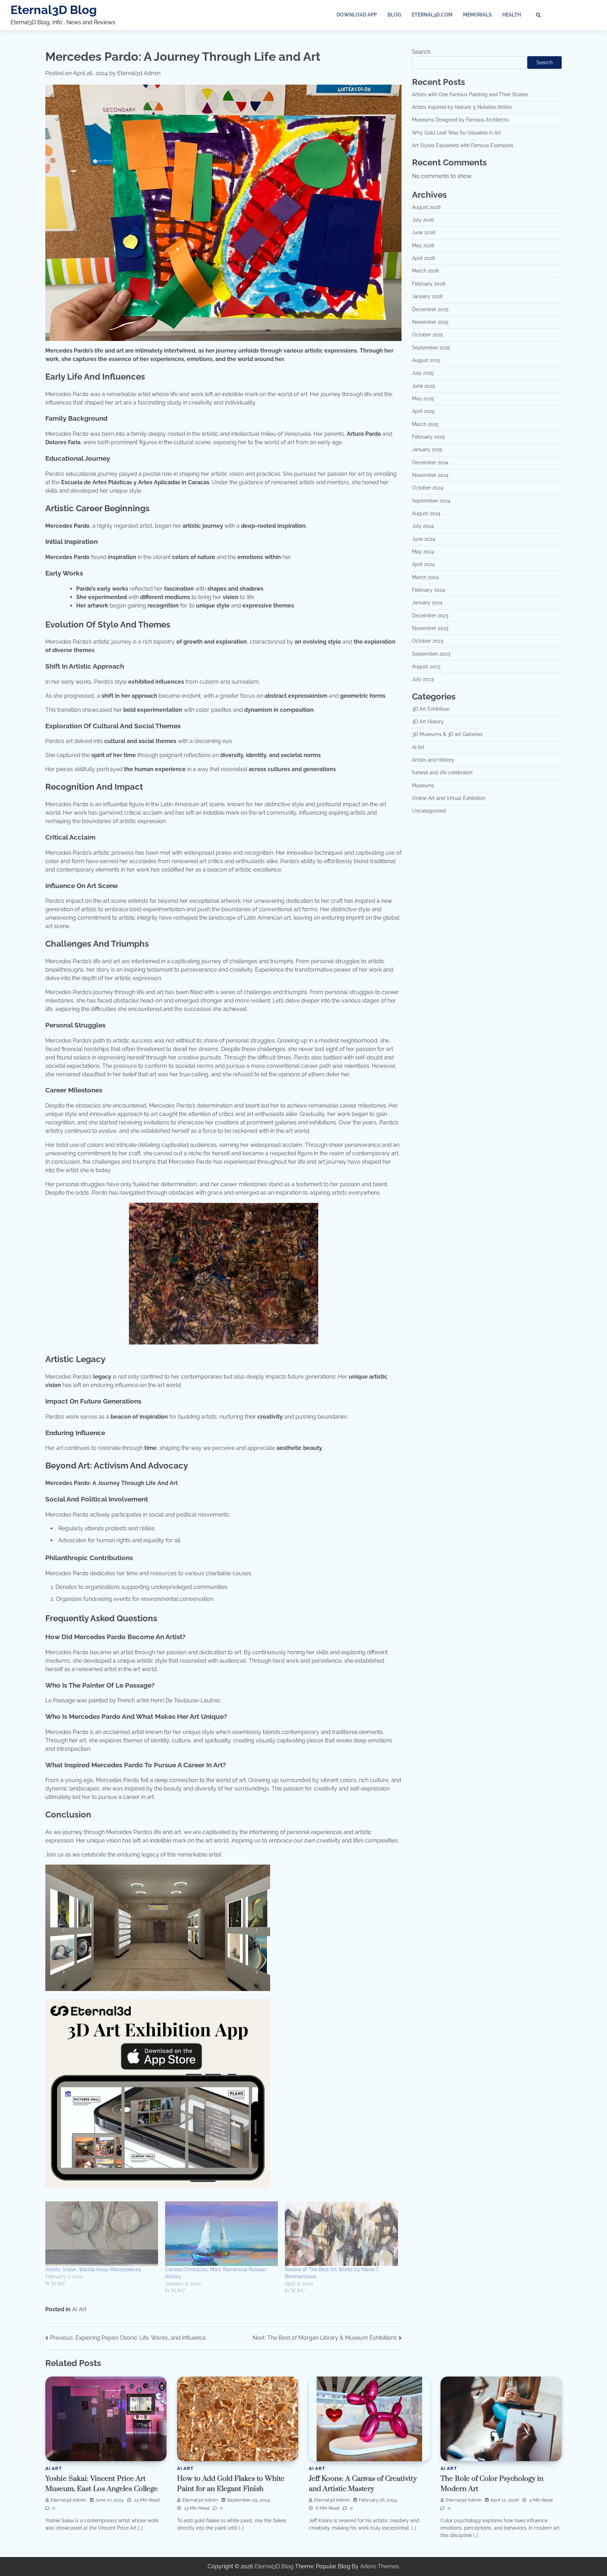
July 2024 (423, 526)
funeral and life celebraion (442, 773)
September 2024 (431, 501)
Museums (423, 786)
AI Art (79, 2309)
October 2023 (427, 641)
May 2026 (423, 245)
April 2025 (423, 412)
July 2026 (423, 220)
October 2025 (428, 335)
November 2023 (430, 629)
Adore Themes (379, 2566)
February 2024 (429, 590)
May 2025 (423, 399)
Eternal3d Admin (139, 73)
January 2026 (427, 297)
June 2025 (424, 386)
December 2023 (430, 616)
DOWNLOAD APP (357, 15)
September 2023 (431, 654)
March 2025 (425, 424)
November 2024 (430, 475)
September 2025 (431, 348)
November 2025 (430, 322)
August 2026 (426, 207)
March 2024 (425, 577)
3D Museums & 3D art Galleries (447, 735)
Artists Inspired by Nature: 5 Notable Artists (462, 107)
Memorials (477, 15)
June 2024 (424, 539)
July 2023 (423, 679)
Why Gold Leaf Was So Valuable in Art (456, 133)
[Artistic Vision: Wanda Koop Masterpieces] (102, 2234)
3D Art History (428, 722)
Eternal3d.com (432, 15)
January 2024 (427, 603)
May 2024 (423, 552)
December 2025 (430, 309)
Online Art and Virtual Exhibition (449, 799)
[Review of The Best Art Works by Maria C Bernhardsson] (341, 2234)
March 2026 (425, 271)
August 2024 (426, 514)
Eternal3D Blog (54, 10)
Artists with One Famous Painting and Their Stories (470, 94)
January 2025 (427, 450)
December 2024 (430, 462)
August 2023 (426, 667)
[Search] (539, 15)
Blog (394, 15)
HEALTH (512, 15)
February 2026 (429, 284)
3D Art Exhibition (431, 709)
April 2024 (423, 565)
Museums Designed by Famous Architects (460, 120)
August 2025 (426, 360)
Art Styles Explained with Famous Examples (463, 146)
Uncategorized (429, 811)
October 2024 (428, 488)
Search (421, 52)
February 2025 (429, 437)
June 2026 (424, 233)
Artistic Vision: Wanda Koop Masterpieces (93, 2269)
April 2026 (423, 258)
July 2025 (423, 373)
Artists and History (433, 760)
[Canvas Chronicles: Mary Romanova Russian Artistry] (221, 2234)
